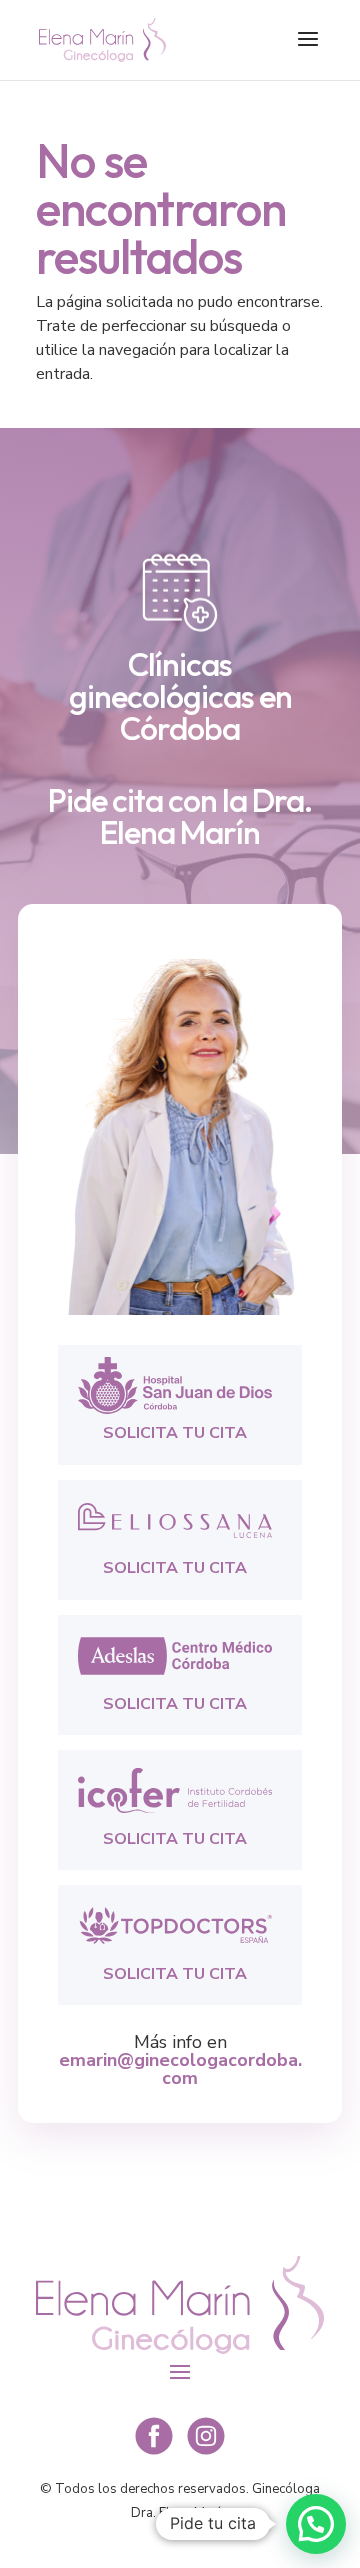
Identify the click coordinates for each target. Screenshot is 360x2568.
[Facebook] (154, 2452)
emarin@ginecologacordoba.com (180, 2069)
